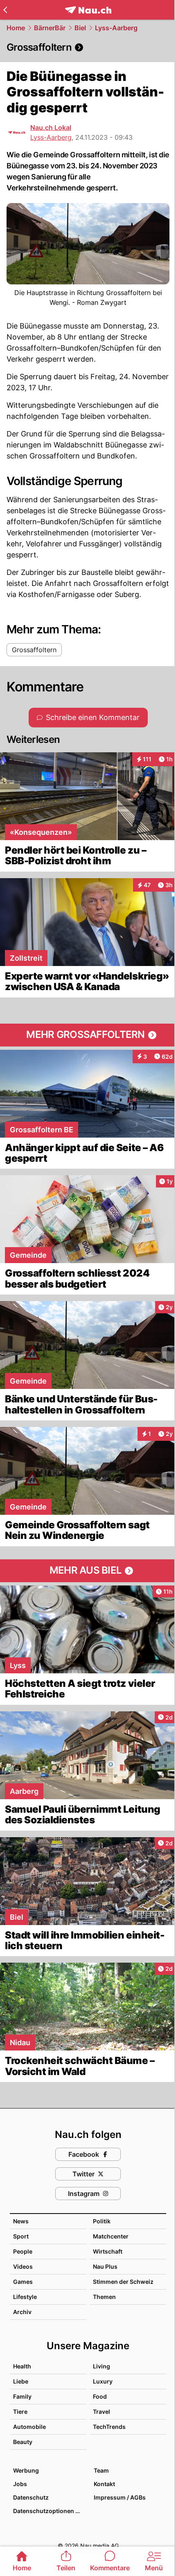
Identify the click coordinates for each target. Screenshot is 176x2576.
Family (22, 2396)
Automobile (29, 2427)
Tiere (20, 2412)
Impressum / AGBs (120, 2497)
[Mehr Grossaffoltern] (88, 1035)
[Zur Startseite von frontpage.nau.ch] (88, 10)
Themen (104, 2297)
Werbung (26, 2470)
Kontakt (104, 2484)
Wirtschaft (108, 2251)
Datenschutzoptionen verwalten (49, 2511)
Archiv (22, 2312)
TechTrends (109, 2427)
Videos (23, 2266)
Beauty (23, 2442)
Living (102, 2366)
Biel (80, 28)
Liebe (21, 2381)
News (21, 2221)
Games (23, 2282)
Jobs (20, 2484)
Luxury (103, 2381)
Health (22, 2366)
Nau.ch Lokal (51, 127)
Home (16, 28)
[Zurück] (5, 10)
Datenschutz (31, 2497)
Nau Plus (105, 2266)
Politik (102, 2221)
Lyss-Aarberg (116, 28)
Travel (102, 2412)
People (23, 2251)
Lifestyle (25, 2297)
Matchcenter (111, 2236)
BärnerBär (50, 28)
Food (100, 2396)
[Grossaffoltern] (88, 47)
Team (101, 2470)
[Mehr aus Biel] (88, 1571)
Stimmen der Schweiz (123, 2282)
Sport (21, 2236)
